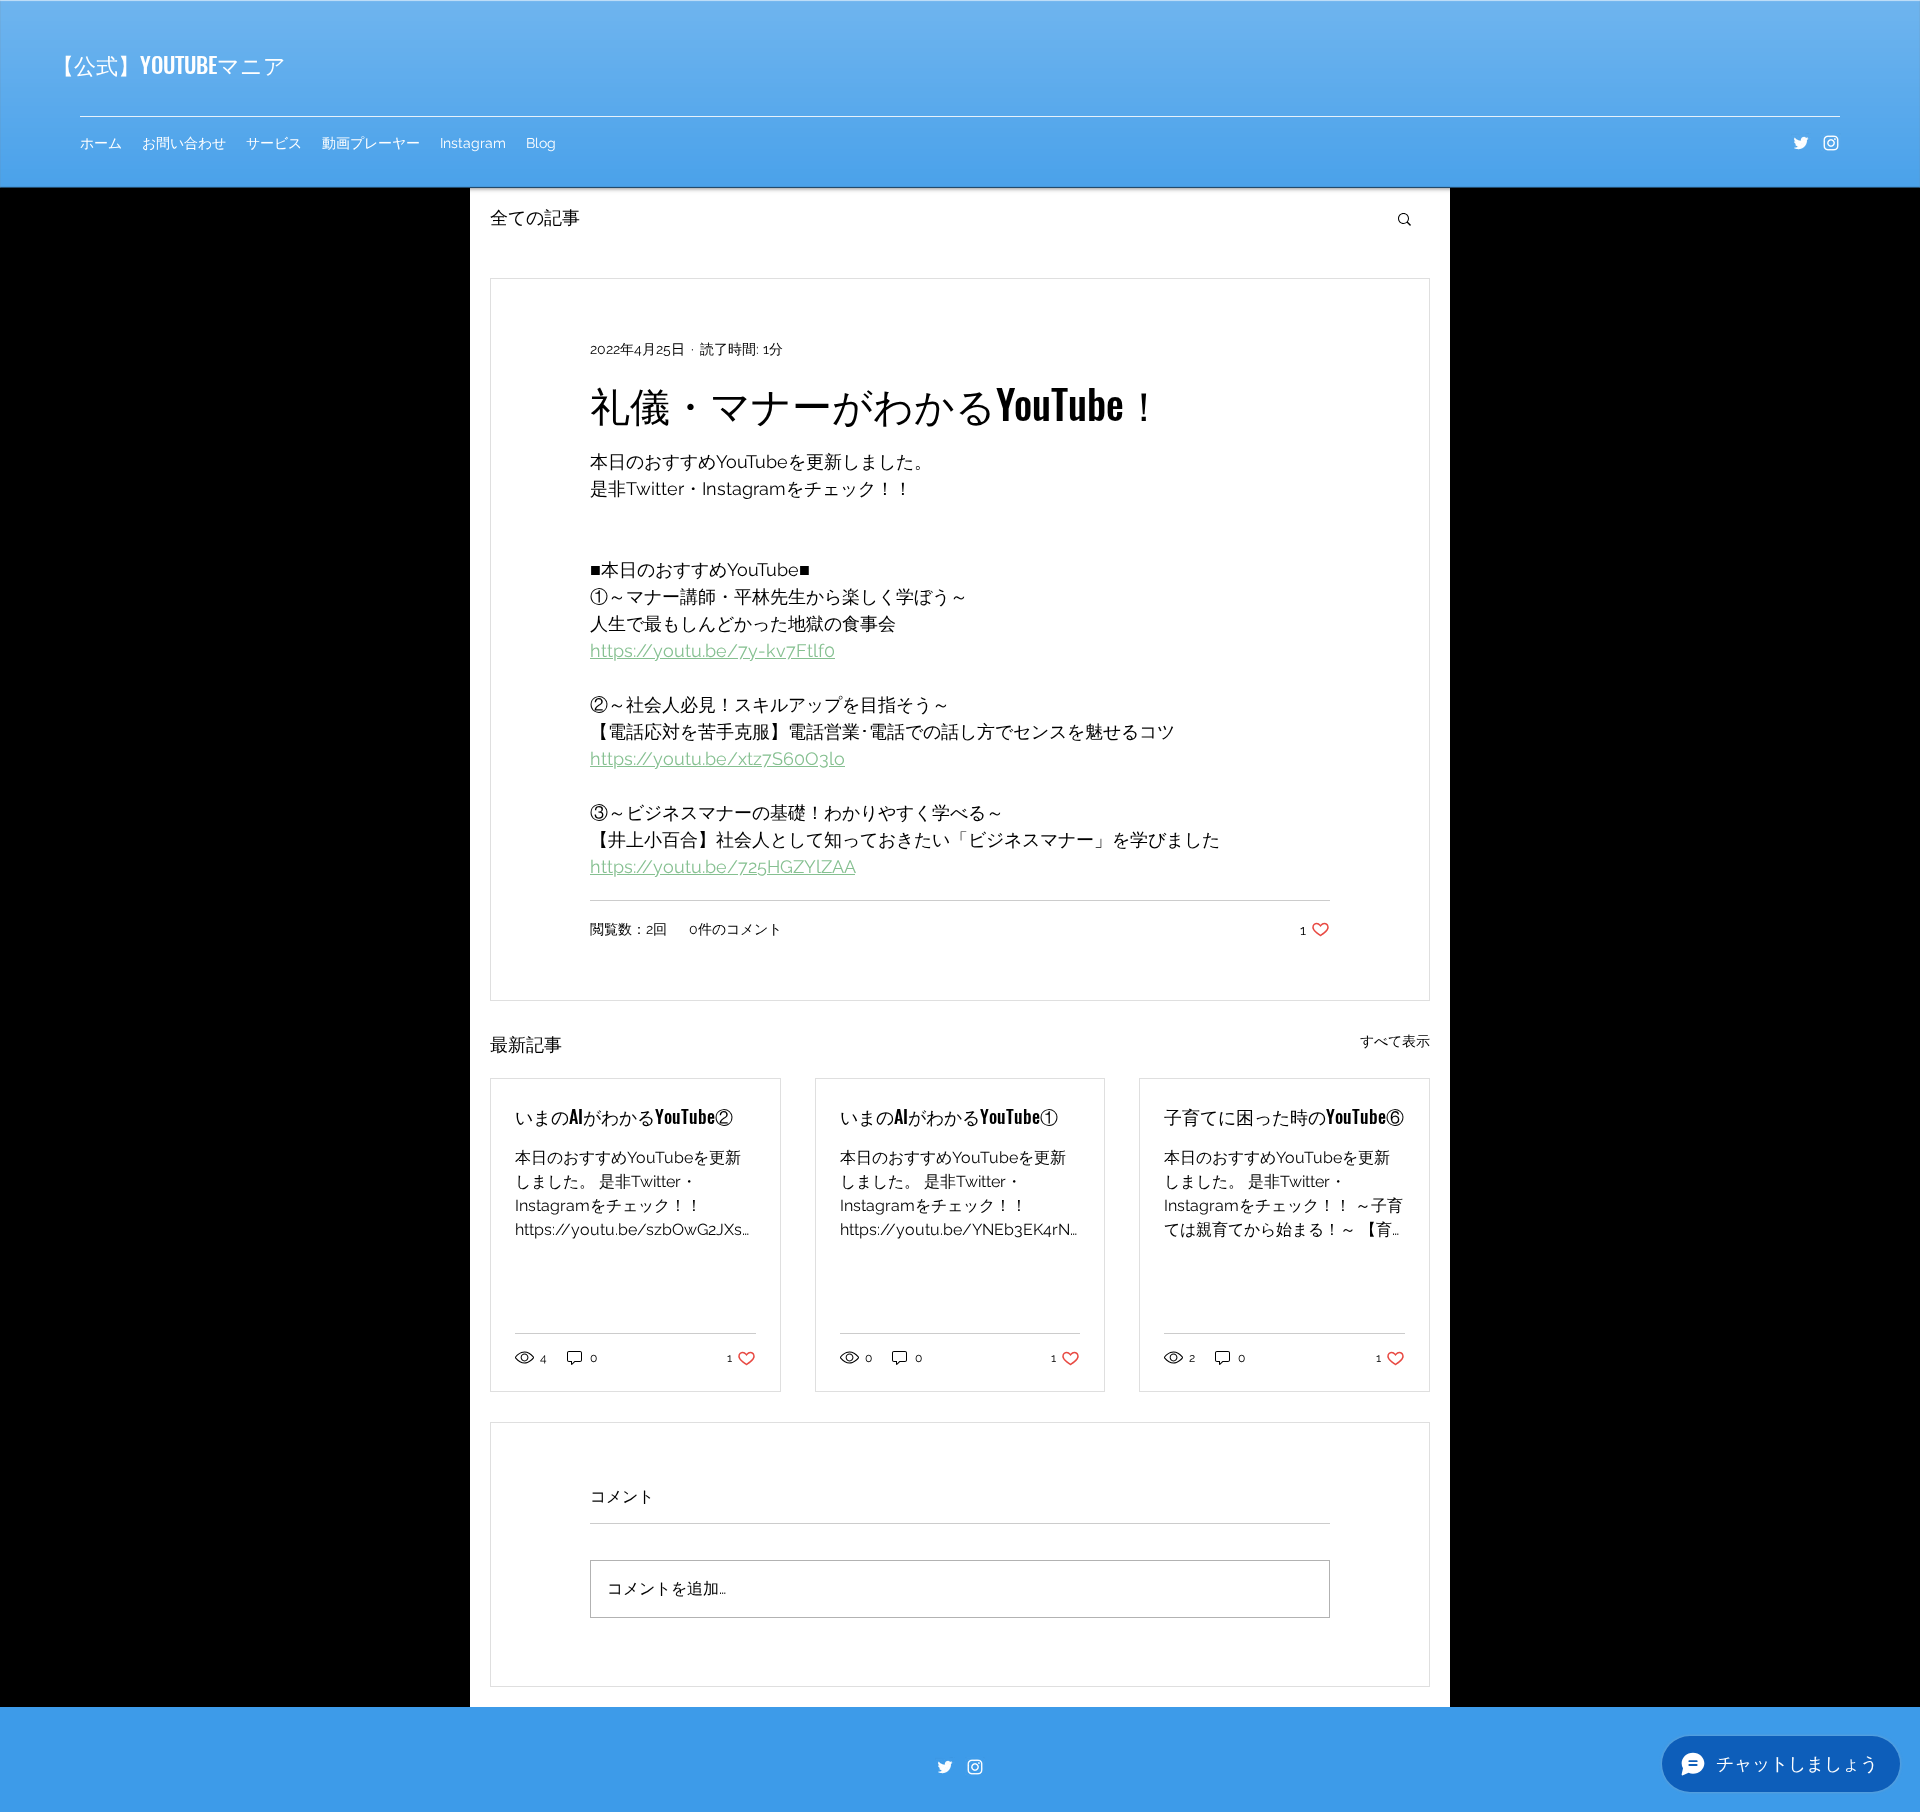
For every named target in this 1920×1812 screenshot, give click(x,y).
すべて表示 (1395, 1041)
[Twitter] (1801, 143)
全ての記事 (535, 217)
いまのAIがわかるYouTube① (949, 1116)
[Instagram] (1831, 143)
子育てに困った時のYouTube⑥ (1284, 1116)
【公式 (85, 64)
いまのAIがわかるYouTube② (624, 1116)
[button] (1404, 218)
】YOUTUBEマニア (202, 64)
